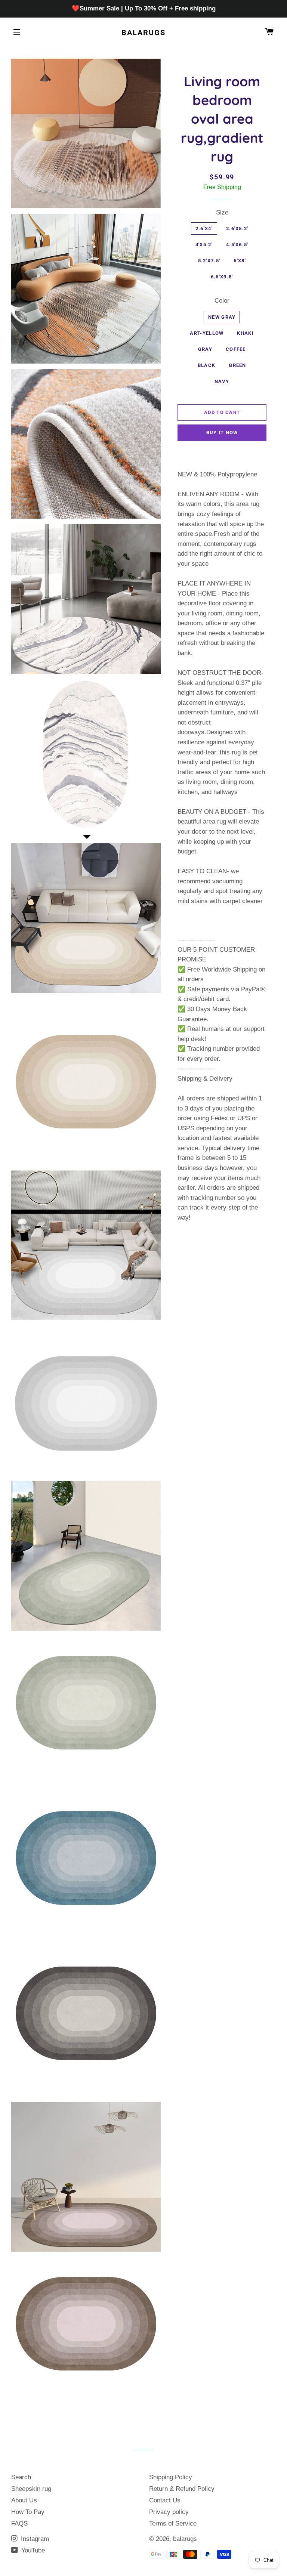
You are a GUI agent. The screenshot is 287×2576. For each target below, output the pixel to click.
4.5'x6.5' (237, 245)
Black (207, 365)
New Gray (222, 317)
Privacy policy (169, 2512)
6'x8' (240, 261)
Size (222, 212)
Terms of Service (173, 2524)
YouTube (32, 2550)
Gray (205, 349)
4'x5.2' (204, 245)
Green (237, 365)
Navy (222, 381)
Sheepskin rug (31, 2489)
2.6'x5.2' (237, 228)
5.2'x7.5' (209, 261)
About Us (24, 2500)
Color (222, 301)
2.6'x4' (204, 228)
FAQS (19, 2524)
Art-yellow (207, 333)
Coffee (236, 349)
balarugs (143, 33)
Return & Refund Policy (182, 2489)
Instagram (34, 2539)
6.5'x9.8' (222, 277)
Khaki (245, 333)
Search (21, 2477)
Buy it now (222, 433)
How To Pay (28, 2512)
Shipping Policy (171, 2477)
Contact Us (165, 2500)
